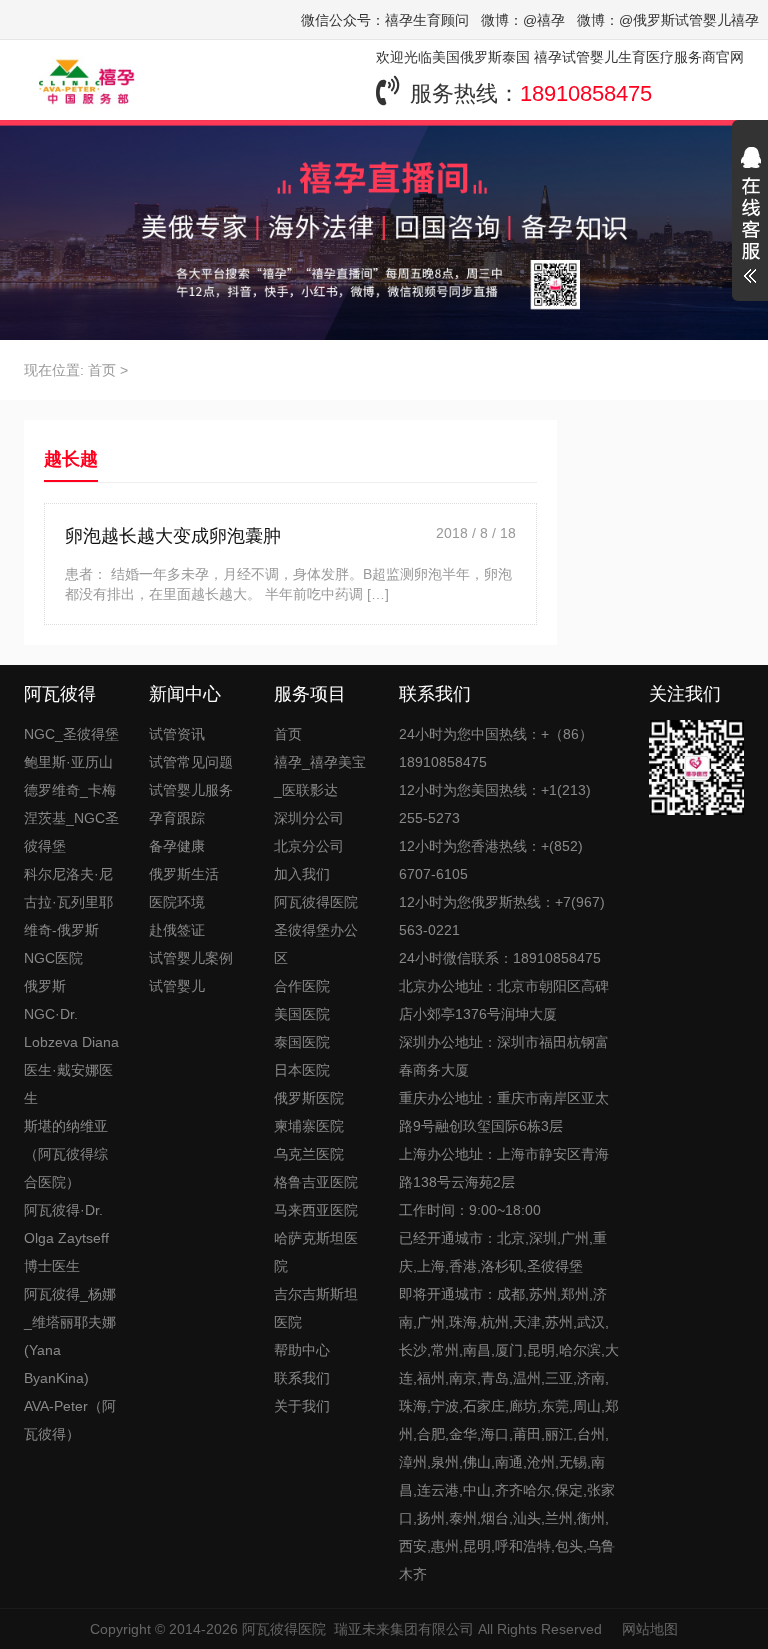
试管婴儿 (177, 986)
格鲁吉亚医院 (316, 1182)
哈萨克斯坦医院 (316, 1252)
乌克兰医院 (309, 1154)
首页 (102, 370)
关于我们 (302, 1406)
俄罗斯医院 (309, 1098)
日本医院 (302, 1070)
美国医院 (302, 1014)
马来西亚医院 (316, 1210)
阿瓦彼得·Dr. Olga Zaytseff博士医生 (66, 1238)
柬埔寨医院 (309, 1126)
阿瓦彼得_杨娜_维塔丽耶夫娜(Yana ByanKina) (70, 1336)
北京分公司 (309, 846)
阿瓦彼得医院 (284, 1629)
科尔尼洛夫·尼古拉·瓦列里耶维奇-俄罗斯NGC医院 (68, 916)
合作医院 (302, 986)
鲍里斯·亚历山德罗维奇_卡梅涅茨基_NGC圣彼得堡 (71, 804)
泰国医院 (302, 1042)
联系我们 (302, 1378)
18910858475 (586, 93)
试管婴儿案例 (191, 958)
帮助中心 (302, 1350)
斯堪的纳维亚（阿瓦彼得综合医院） (66, 1154)
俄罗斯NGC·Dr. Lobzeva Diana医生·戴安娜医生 (71, 1042)
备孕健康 (177, 846)
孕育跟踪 (177, 818)
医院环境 (177, 902)
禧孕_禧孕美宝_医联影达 (320, 776)
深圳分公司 (309, 818)
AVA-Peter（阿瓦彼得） (70, 1420)
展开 (750, 218)
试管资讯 (177, 734)
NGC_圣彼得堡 (71, 734)
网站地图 (650, 1629)
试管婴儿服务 (191, 790)
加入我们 (302, 874)
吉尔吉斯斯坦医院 (316, 1308)
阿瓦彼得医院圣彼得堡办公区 (316, 930)
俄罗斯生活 (184, 874)
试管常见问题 (191, 762)
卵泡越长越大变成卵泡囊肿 (173, 536)
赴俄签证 (177, 930)
